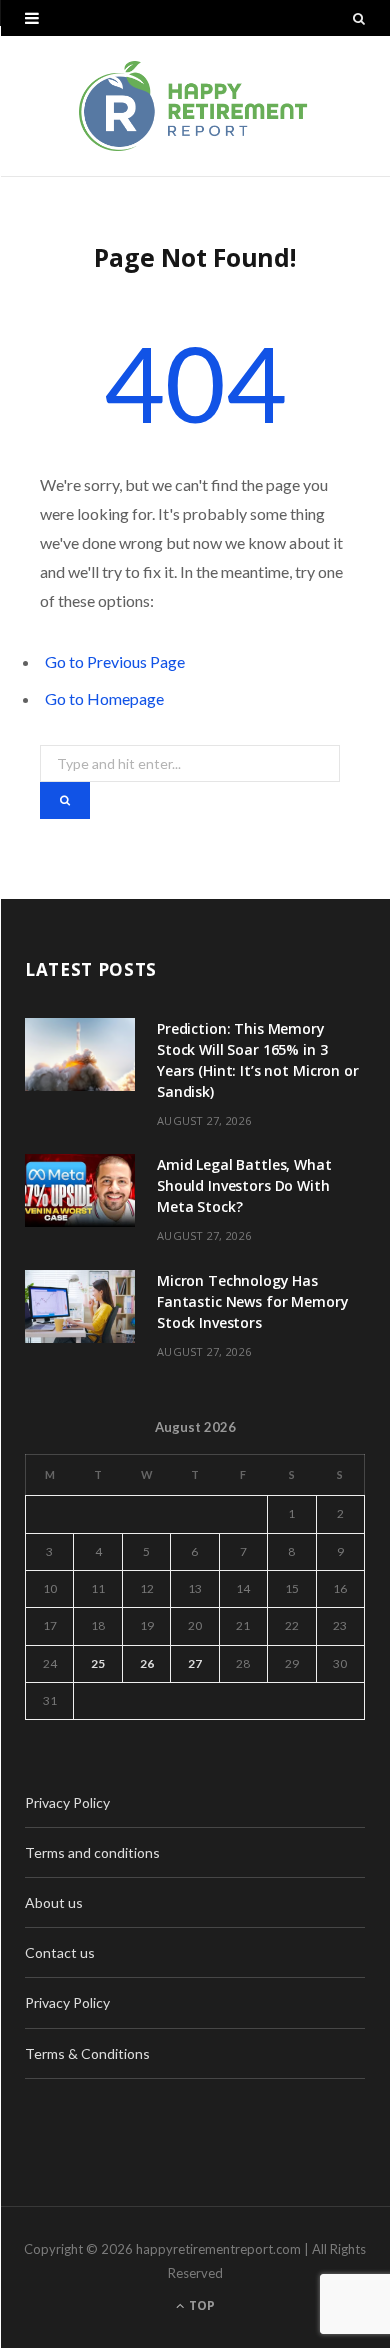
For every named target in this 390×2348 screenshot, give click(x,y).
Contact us (60, 1952)
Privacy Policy (67, 1802)
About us (54, 1902)
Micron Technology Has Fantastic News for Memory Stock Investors (253, 1301)
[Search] (359, 18)
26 (147, 1663)
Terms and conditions (92, 1852)
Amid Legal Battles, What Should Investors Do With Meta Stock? (244, 1185)
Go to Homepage (104, 698)
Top (200, 2305)
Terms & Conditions (87, 2053)
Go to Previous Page (115, 661)
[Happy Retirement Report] (195, 106)
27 (195, 1663)
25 (98, 1663)
